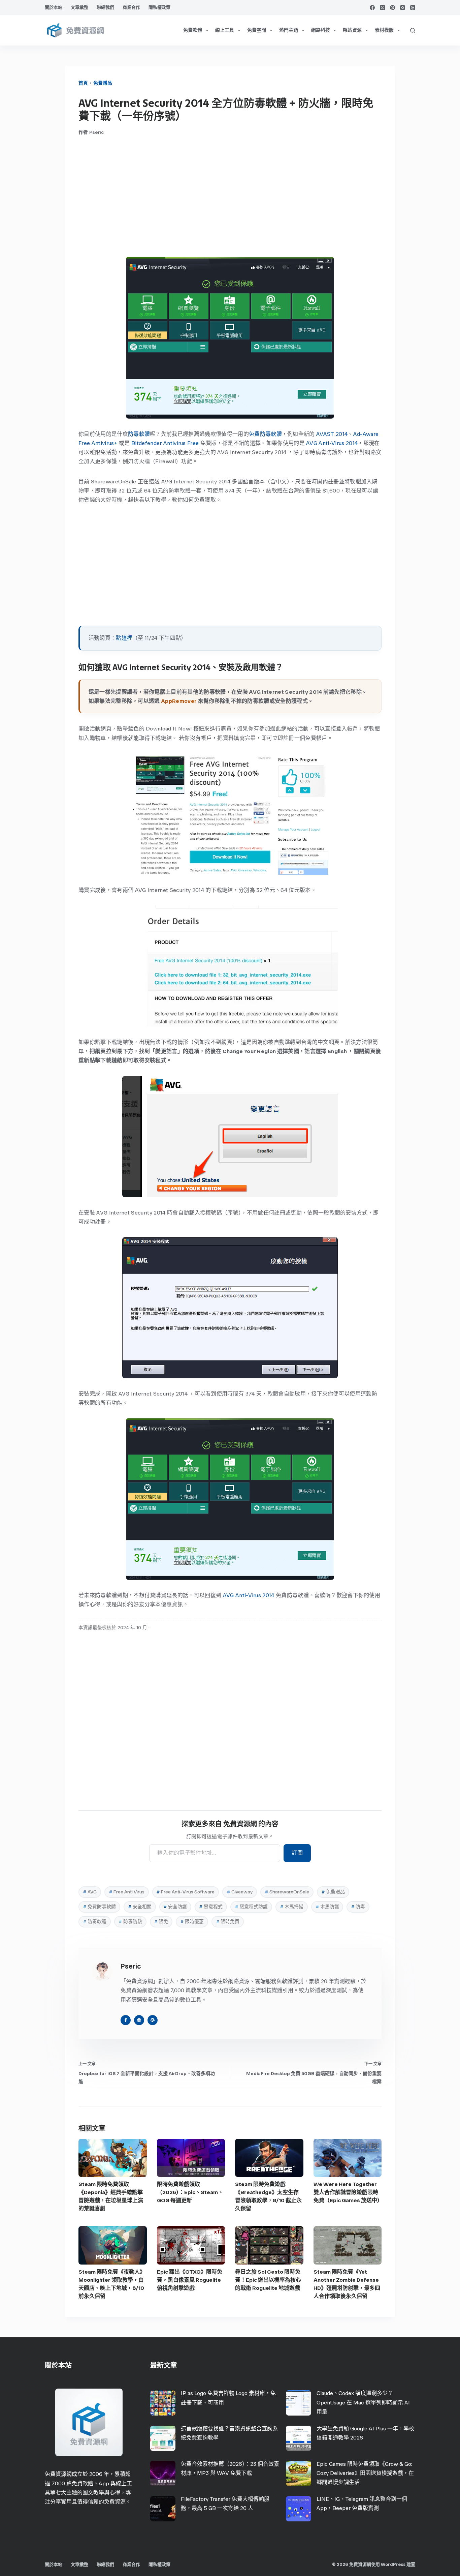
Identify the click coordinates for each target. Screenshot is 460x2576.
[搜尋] (413, 31)
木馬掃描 (292, 1907)
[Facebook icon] (126, 2020)
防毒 (358, 1907)
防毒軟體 (139, 434)
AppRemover (179, 701)
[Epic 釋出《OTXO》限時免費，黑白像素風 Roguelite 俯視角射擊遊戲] (191, 2245)
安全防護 (175, 1907)
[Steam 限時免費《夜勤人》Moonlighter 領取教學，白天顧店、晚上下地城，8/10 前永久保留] (113, 2245)
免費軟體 (193, 30)
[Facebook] (372, 8)
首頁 (83, 83)
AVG (90, 1892)
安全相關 (140, 1907)
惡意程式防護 (251, 1907)
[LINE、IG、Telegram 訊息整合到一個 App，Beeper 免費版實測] (299, 2509)
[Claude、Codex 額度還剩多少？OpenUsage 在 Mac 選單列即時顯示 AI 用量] (299, 2403)
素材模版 (384, 30)
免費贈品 (103, 83)
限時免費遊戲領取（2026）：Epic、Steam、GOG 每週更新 (190, 2192)
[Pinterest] (392, 8)
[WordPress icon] (153, 2020)
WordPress (393, 2564)
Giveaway (240, 1892)
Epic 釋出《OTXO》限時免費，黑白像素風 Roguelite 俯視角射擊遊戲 (190, 2280)
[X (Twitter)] (382, 8)
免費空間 (257, 30)
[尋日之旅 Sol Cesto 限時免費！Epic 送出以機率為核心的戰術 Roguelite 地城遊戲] (269, 2245)
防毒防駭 (130, 1922)
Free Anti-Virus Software (185, 1892)
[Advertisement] (230, 196)
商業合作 (131, 7)
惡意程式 (211, 1907)
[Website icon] (139, 2020)
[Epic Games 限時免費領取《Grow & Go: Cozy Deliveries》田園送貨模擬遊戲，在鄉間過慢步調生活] (299, 2473)
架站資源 (352, 30)
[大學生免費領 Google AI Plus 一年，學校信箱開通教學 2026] (299, 2438)
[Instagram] (403, 8)
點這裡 (124, 638)
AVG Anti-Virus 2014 (332, 443)
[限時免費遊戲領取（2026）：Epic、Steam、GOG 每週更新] (191, 2158)
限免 (161, 1922)
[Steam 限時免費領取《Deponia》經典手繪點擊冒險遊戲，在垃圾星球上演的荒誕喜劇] (113, 2158)
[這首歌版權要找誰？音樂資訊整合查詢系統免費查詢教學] (163, 2438)
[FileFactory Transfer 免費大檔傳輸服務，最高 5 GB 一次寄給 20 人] (163, 2509)
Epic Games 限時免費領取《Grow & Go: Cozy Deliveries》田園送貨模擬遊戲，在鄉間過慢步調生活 (365, 2473)
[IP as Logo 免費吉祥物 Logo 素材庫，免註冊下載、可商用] (163, 2403)
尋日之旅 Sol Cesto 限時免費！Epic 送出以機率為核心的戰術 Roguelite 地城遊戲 (268, 2280)
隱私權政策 (159, 7)
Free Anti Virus (127, 1892)
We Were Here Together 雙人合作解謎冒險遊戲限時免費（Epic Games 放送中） (348, 2192)
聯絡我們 (105, 7)
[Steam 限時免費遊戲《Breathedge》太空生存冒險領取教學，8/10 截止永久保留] (269, 2158)
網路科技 (321, 30)
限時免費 (228, 1922)
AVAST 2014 (332, 434)
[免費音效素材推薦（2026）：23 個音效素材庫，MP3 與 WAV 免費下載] (163, 2473)
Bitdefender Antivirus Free (165, 443)
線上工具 (225, 30)
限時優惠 (192, 1922)
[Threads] (413, 8)
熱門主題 (289, 30)
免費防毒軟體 (265, 434)
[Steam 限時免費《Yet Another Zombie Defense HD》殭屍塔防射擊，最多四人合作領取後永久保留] (348, 2245)
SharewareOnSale (287, 1892)
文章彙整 (79, 7)
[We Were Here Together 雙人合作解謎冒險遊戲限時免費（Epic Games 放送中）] (348, 2158)
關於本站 (54, 7)
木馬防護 (327, 1907)
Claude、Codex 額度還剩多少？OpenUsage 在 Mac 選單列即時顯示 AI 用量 (363, 2402)
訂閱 (297, 1853)
